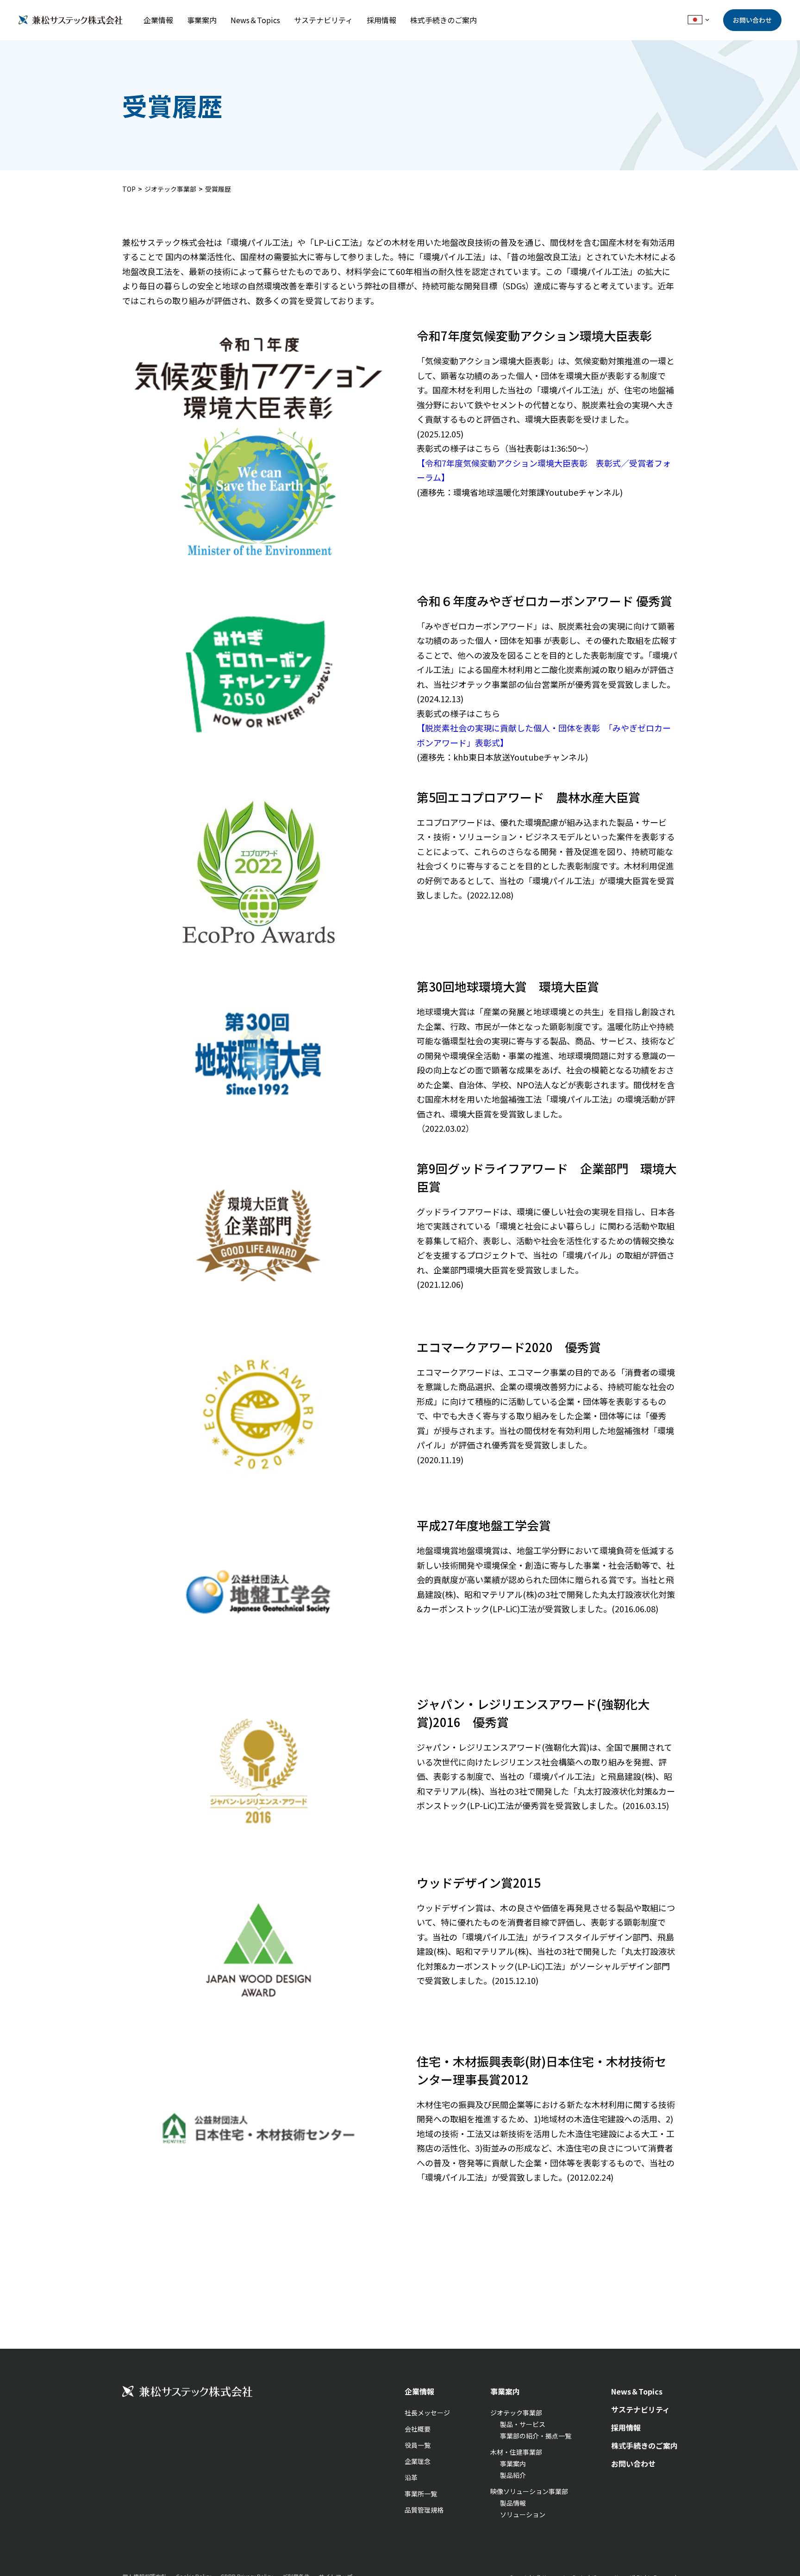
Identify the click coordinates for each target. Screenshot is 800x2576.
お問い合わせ (752, 20)
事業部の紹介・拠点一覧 (536, 2436)
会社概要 (418, 2429)
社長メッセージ (427, 2413)
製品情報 (513, 2503)
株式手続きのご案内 (444, 20)
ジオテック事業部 (170, 189)
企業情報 (158, 20)
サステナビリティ (323, 20)
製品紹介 (513, 2475)
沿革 (411, 2477)
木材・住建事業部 (516, 2452)
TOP (129, 189)
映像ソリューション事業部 (529, 2491)
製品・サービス (523, 2424)
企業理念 (418, 2461)
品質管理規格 (424, 2510)
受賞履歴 (218, 189)
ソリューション (523, 2514)
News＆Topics (255, 20)
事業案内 (202, 20)
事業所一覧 (421, 2494)
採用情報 (381, 20)
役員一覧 (418, 2445)
